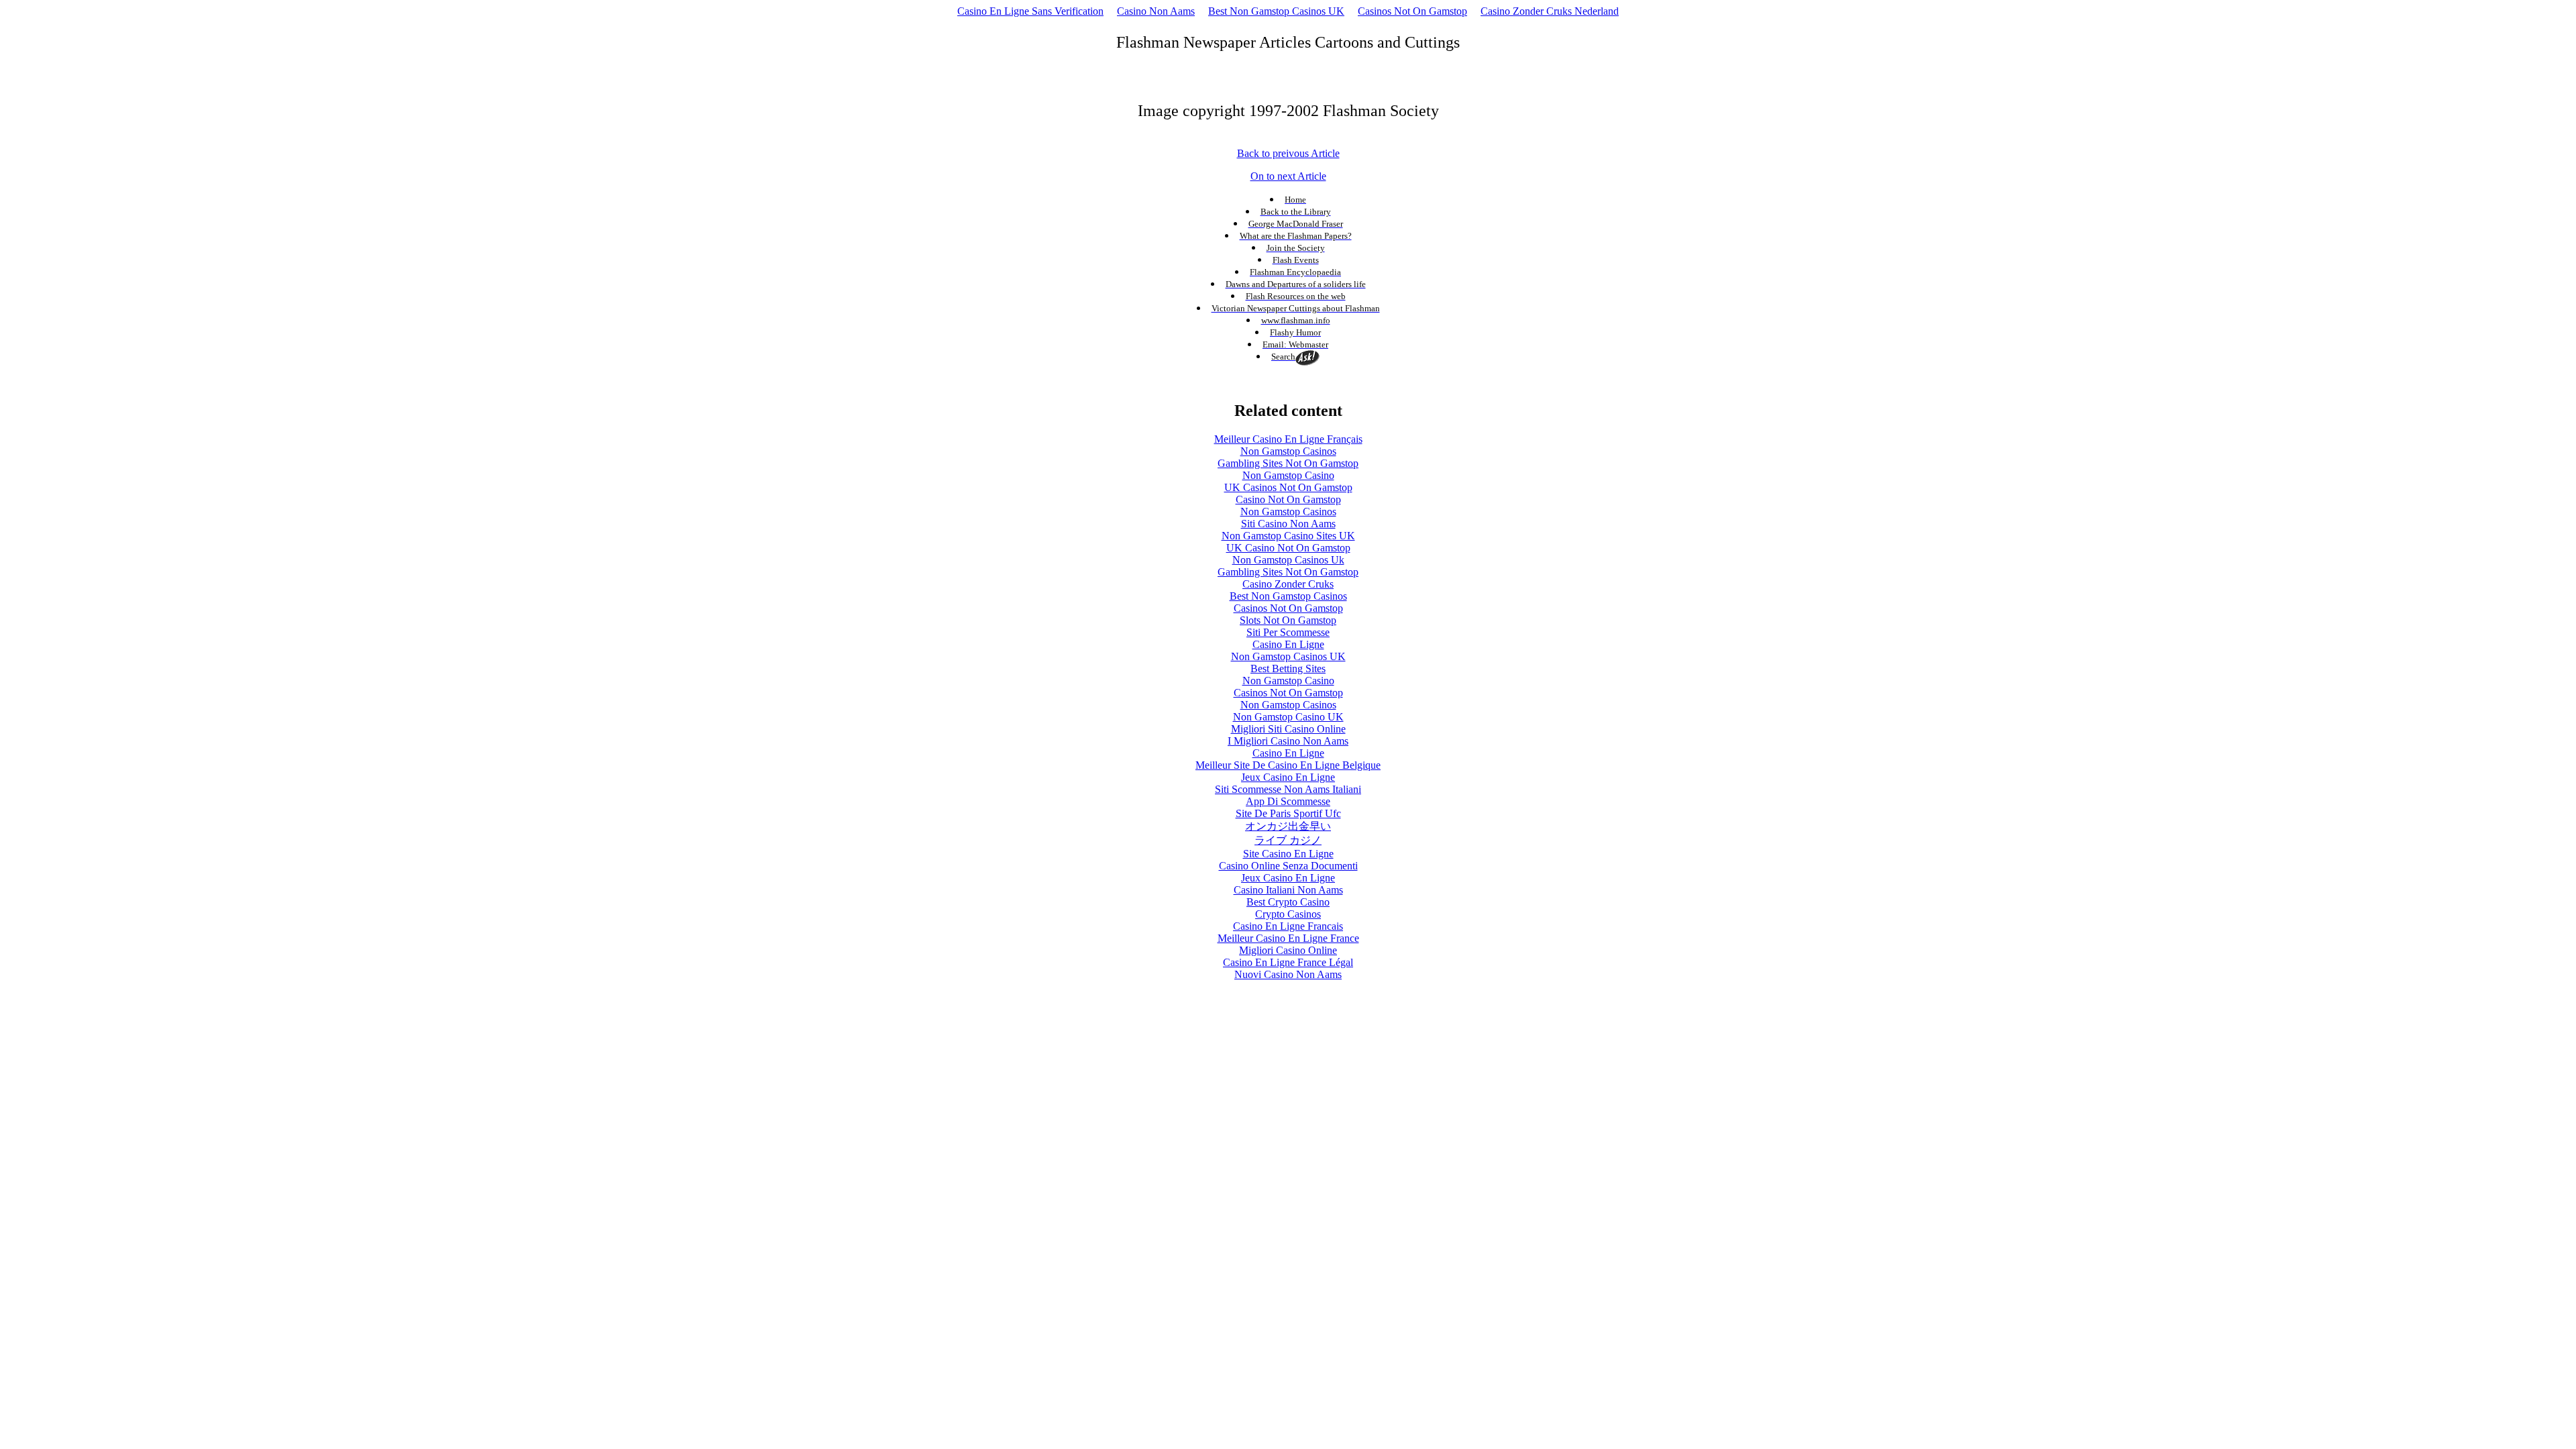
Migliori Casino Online (1288, 950)
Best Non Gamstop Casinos (1288, 596)
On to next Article (1288, 176)
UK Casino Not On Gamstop (1288, 548)
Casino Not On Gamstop (1288, 499)
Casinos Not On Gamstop (1412, 11)
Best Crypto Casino (1288, 902)
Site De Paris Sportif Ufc (1288, 813)
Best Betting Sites (1288, 668)
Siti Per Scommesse (1288, 632)
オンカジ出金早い (1288, 826)
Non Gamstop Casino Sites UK (1288, 536)
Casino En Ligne (1288, 644)
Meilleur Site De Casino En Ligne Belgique (1288, 765)
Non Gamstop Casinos (1288, 451)
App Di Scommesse (1288, 801)
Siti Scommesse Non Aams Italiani (1288, 789)
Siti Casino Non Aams (1288, 524)
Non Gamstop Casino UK (1288, 717)
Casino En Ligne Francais (1288, 926)
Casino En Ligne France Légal (1288, 962)
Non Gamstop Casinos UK (1288, 656)
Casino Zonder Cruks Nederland (1550, 11)
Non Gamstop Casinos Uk (1288, 560)
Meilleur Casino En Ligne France (1288, 938)
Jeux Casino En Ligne (1288, 777)
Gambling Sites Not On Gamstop (1288, 463)
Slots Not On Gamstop (1288, 620)
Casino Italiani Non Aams (1288, 890)
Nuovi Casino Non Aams (1288, 974)
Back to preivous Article (1288, 153)
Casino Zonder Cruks (1288, 584)
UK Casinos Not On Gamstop (1288, 487)
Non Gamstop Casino (1288, 475)
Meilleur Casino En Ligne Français (1288, 439)
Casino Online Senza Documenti (1288, 866)
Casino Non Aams (1156, 11)
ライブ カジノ (1288, 840)
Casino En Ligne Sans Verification (1030, 11)
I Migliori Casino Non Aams (1288, 741)
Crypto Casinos (1288, 914)
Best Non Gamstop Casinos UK (1276, 11)
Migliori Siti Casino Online (1288, 729)
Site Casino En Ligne (1288, 854)
